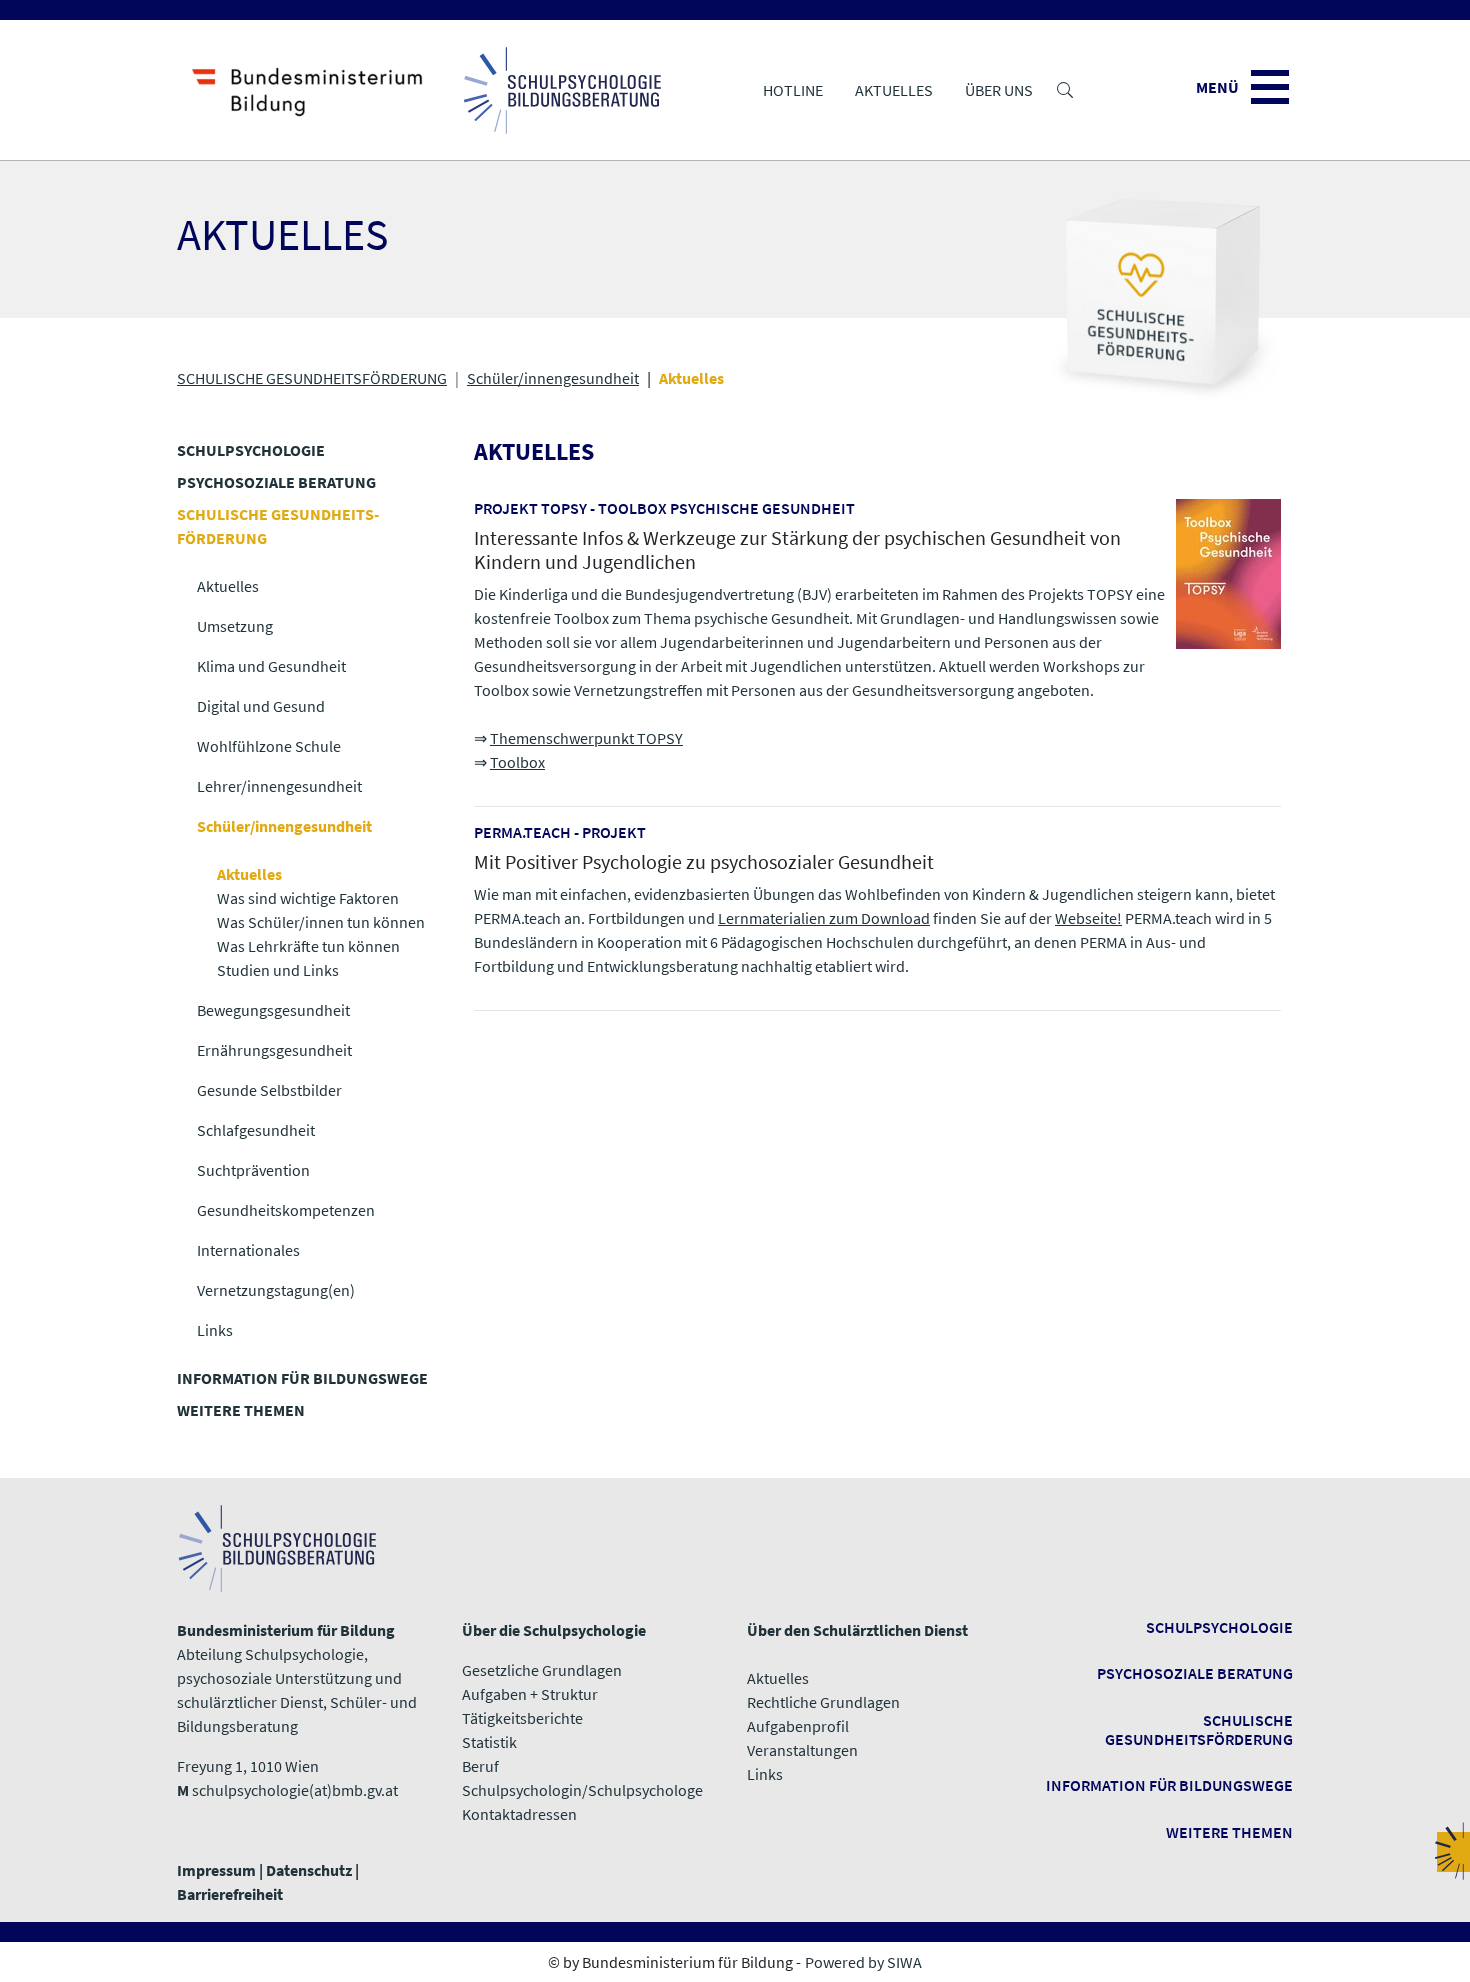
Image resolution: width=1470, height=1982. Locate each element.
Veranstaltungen (802, 1750)
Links (215, 1330)
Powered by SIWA (863, 1962)
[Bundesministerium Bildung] (307, 90)
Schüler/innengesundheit (553, 378)
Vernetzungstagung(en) (276, 1290)
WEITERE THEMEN (241, 1410)
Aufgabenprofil (798, 1726)
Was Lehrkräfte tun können (308, 946)
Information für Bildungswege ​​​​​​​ (1169, 1785)
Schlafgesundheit (256, 1130)
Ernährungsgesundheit (274, 1050)
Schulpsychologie (1219, 1627)
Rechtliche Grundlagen (823, 1702)
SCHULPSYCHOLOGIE (251, 450)
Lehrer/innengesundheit (279, 786)
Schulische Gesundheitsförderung (1199, 1729)
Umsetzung (235, 626)
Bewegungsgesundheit (273, 1010)
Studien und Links (278, 970)
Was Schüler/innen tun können (321, 922)
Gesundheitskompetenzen (286, 1210)
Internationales (248, 1250)
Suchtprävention (253, 1170)
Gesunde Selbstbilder (269, 1090)
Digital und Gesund (261, 706)
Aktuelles (894, 90)
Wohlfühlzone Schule (269, 746)
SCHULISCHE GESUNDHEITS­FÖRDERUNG (312, 378)
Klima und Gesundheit (271, 666)
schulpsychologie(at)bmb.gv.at (295, 1790)
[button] (1065, 90)
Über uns (999, 90)
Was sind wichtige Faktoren (308, 898)
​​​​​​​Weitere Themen (1229, 1832)
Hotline (793, 90)
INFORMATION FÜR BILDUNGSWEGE (302, 1378)
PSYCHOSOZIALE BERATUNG (276, 482)
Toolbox (517, 762)
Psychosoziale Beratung (1195, 1673)
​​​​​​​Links (765, 1774)
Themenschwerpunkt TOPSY (586, 738)
